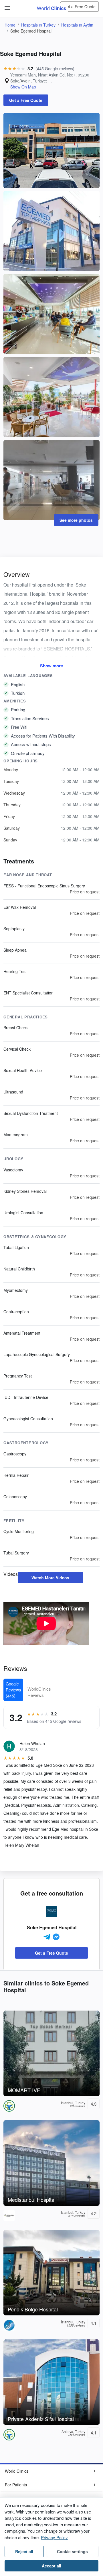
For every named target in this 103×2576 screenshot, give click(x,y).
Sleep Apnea (15, 950)
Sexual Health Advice (23, 1070)
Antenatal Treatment (22, 1333)
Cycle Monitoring (19, 1531)
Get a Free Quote (80, 7)
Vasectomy (13, 1170)
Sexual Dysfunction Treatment (31, 1113)
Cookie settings (72, 2551)
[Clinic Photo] (51, 150)
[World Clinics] (51, 8)
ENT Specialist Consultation (28, 993)
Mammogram (16, 1135)
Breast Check (16, 1028)
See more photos (76, 520)
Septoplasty (14, 929)
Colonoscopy (15, 1497)
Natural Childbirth (19, 1269)
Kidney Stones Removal (25, 1191)
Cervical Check (17, 1049)
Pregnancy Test (18, 1376)
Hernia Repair (16, 1475)
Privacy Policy (54, 2537)
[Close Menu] (6, 5)
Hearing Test (15, 971)
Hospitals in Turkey (38, 25)
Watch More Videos (50, 1578)
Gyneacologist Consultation (28, 1419)
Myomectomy (16, 1290)
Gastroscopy (15, 1454)
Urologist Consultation (23, 1213)
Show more (51, 666)
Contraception (16, 1312)
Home (10, 25)
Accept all (51, 2566)
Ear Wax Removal (20, 907)
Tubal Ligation (16, 1247)
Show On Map (23, 87)
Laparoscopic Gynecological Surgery (37, 1354)
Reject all (24, 2551)
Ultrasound (13, 1092)
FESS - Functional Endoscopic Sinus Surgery (44, 886)
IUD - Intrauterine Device (26, 1397)
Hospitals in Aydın (77, 25)
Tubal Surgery (16, 1553)
